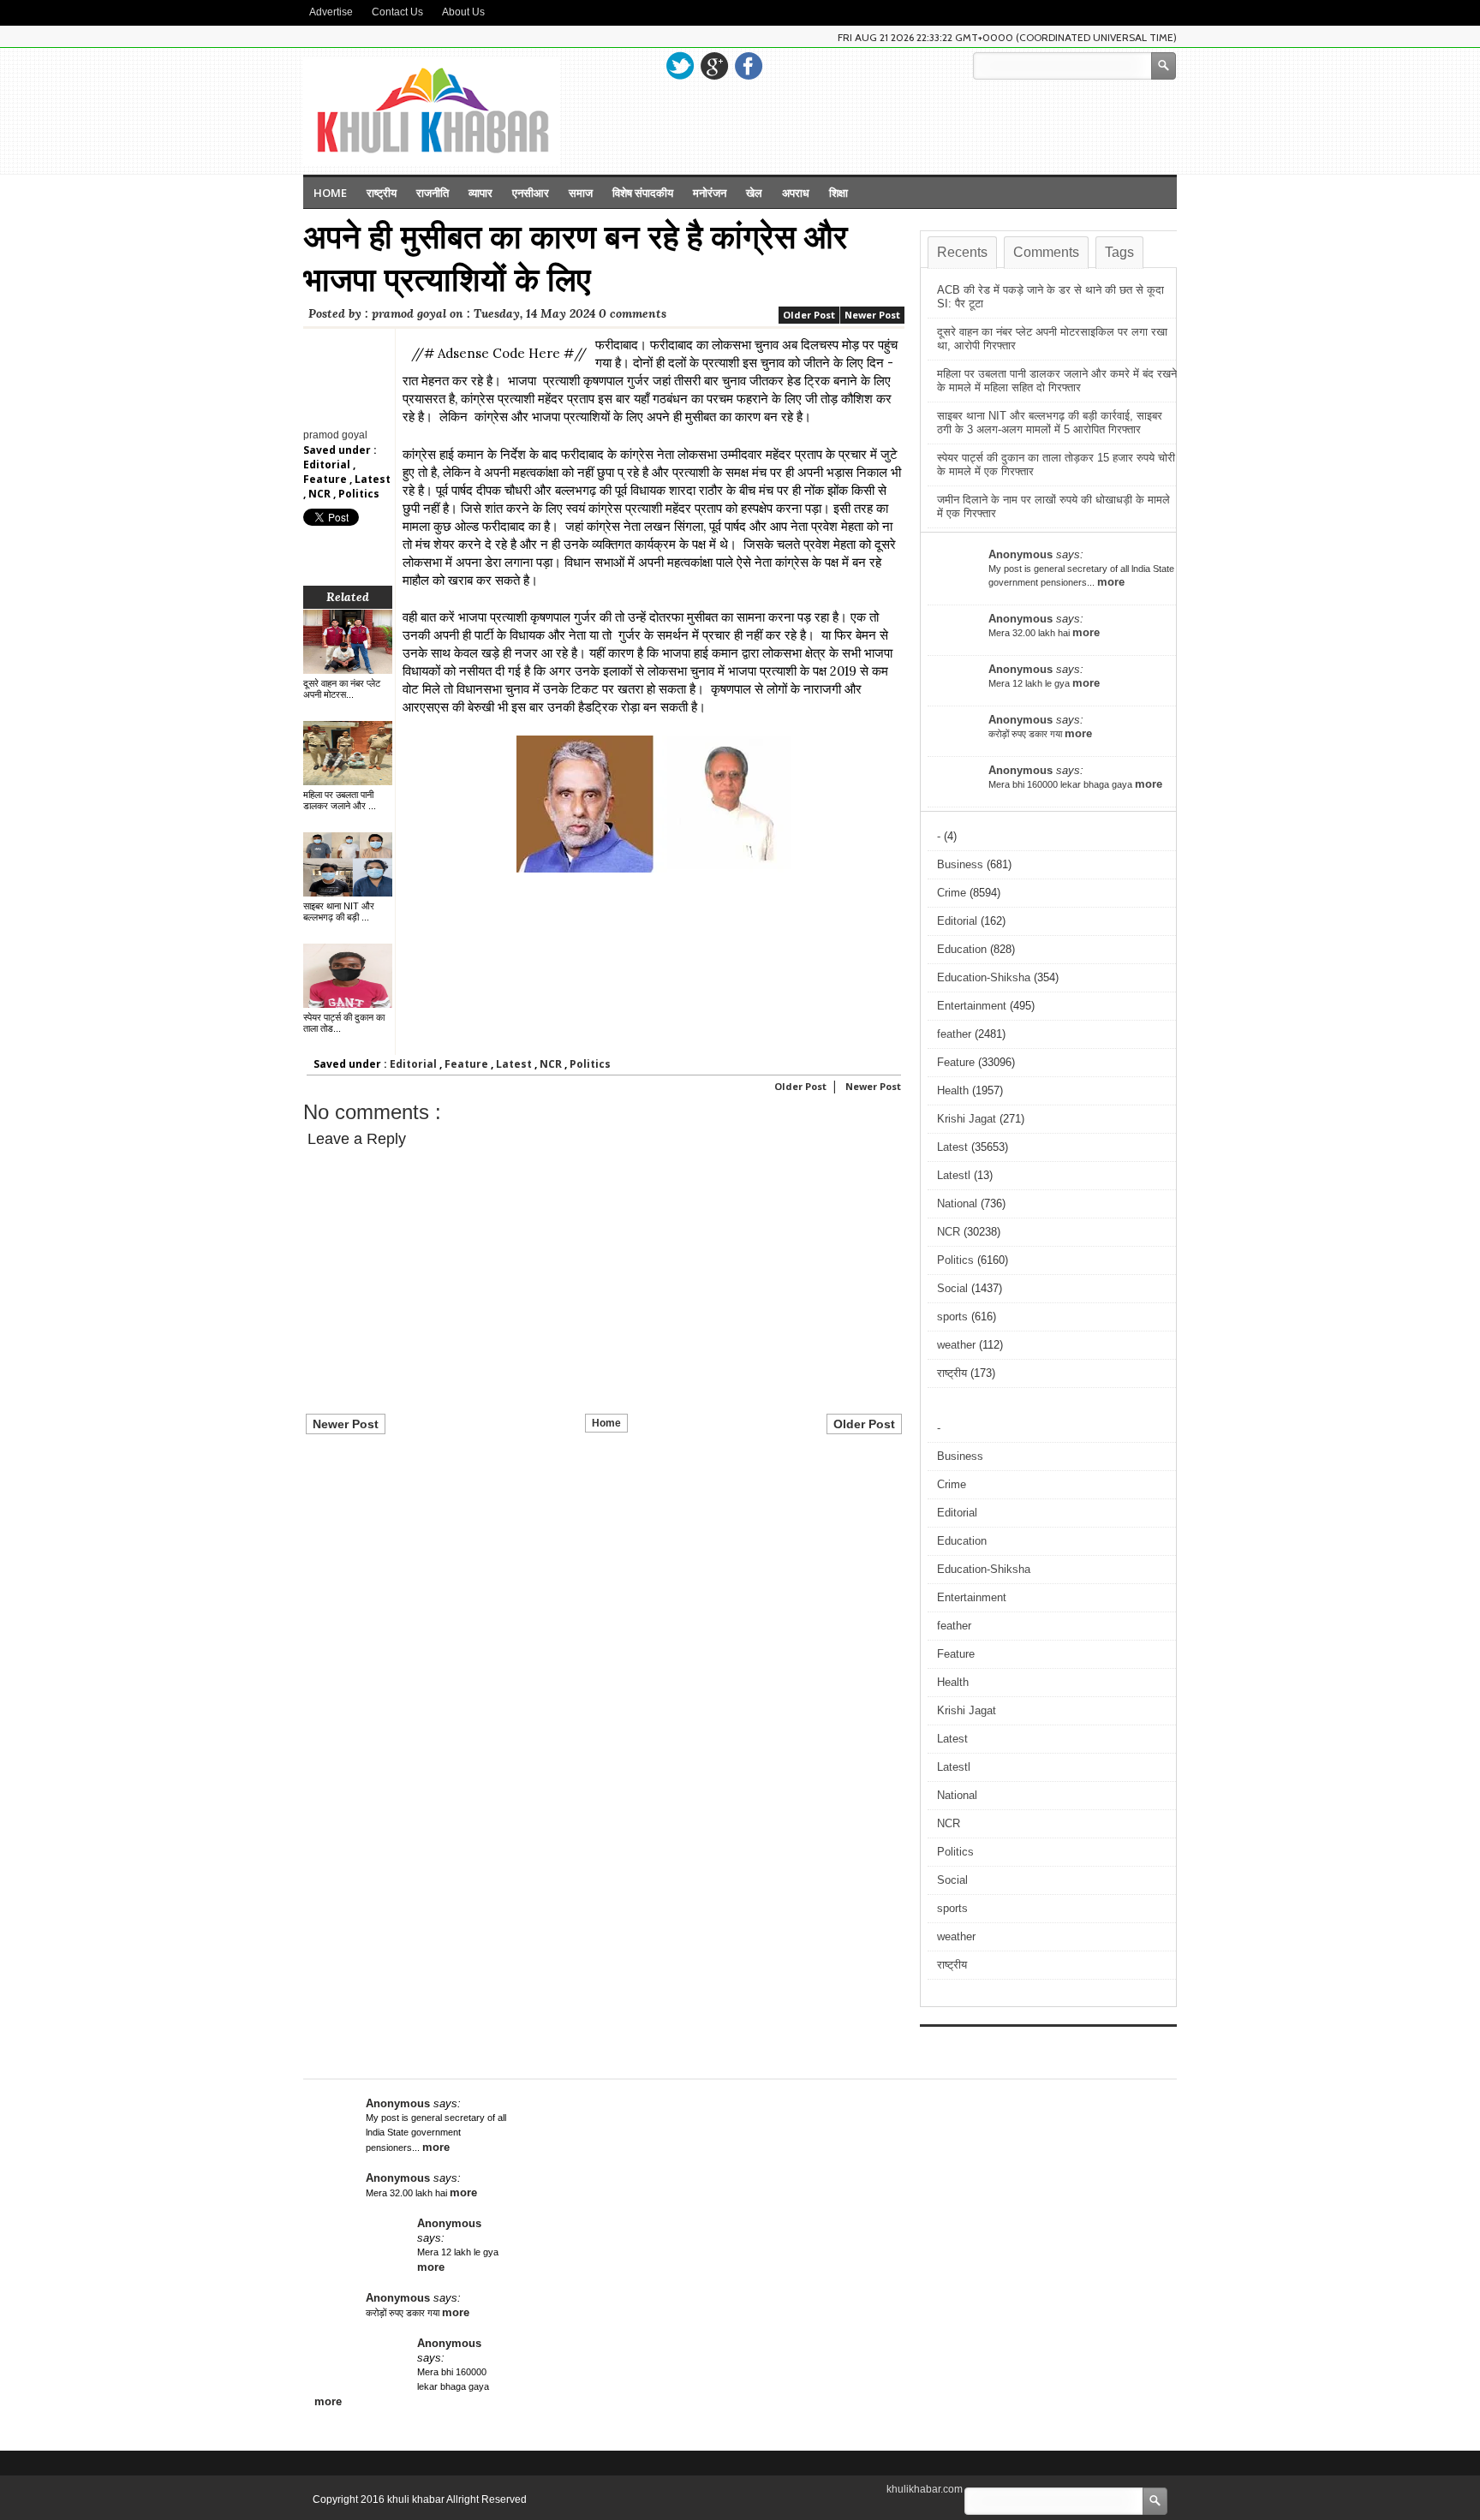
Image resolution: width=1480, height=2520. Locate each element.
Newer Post (872, 315)
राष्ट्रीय (382, 193)
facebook (749, 66)
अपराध (796, 193)
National (957, 1203)
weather (956, 1345)
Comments (1046, 252)
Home (330, 193)
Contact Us (397, 12)
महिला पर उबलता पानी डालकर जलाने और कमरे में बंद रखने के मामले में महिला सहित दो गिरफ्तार (1057, 381)
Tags (1119, 252)
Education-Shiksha (984, 977)
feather (954, 1034)
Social (952, 1288)
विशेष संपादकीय (643, 193)
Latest (373, 479)
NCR (321, 494)
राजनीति (433, 193)
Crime (952, 893)
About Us (463, 12)
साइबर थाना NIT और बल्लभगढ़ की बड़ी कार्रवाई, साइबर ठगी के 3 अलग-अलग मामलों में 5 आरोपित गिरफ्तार (1050, 423)
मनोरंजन (710, 193)
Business (960, 864)
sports (952, 1317)
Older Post (809, 315)
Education (962, 949)
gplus (714, 66)
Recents (962, 252)
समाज (581, 193)
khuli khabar (417, 2499)
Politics (359, 494)
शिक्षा (838, 193)
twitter (680, 66)
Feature (326, 479)
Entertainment (972, 1006)
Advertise (331, 12)
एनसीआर (531, 193)
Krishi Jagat (967, 1119)
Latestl (954, 1175)
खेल (754, 193)
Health (953, 1090)
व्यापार (480, 193)
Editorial (328, 465)
